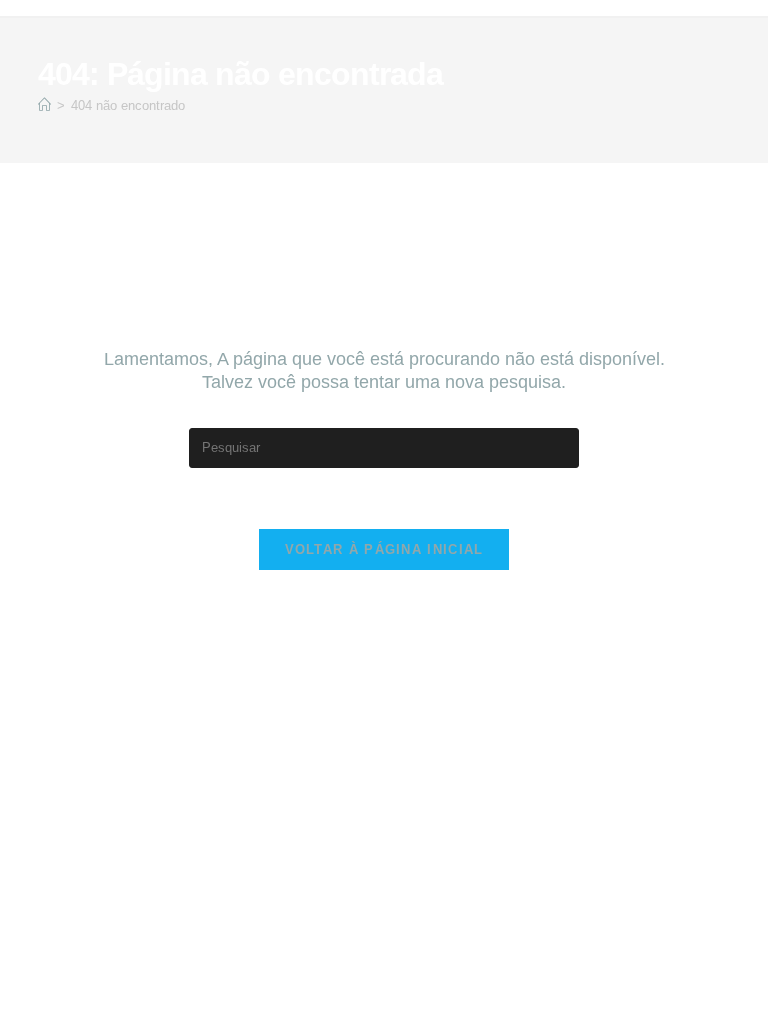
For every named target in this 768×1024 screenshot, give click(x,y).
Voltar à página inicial (384, 549)
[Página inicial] (44, 105)
